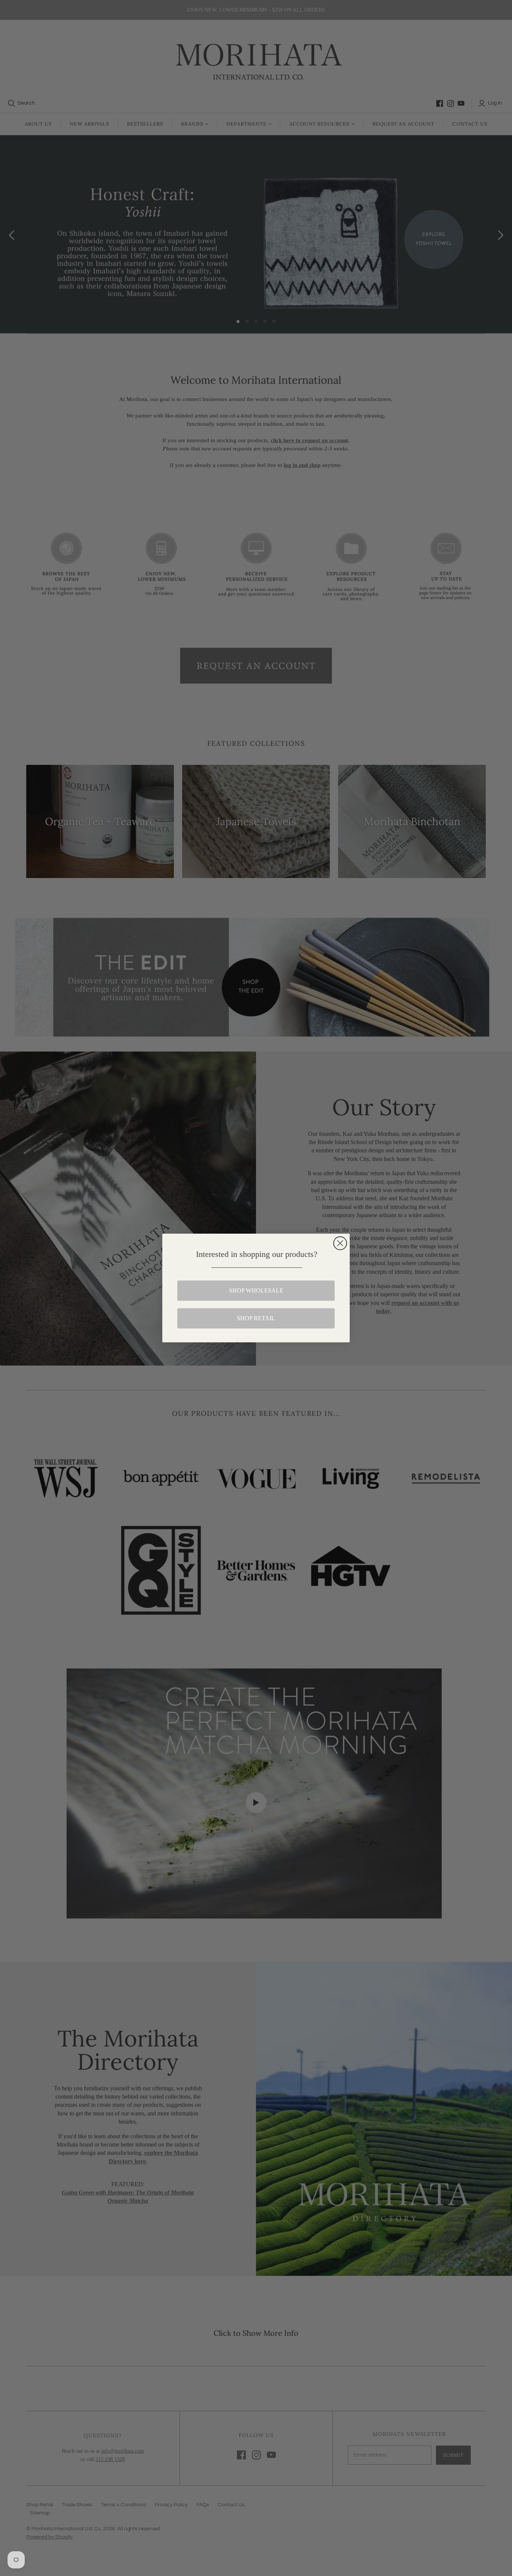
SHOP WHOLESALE (256, 1290)
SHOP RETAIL (256, 1318)
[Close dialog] (340, 1243)
